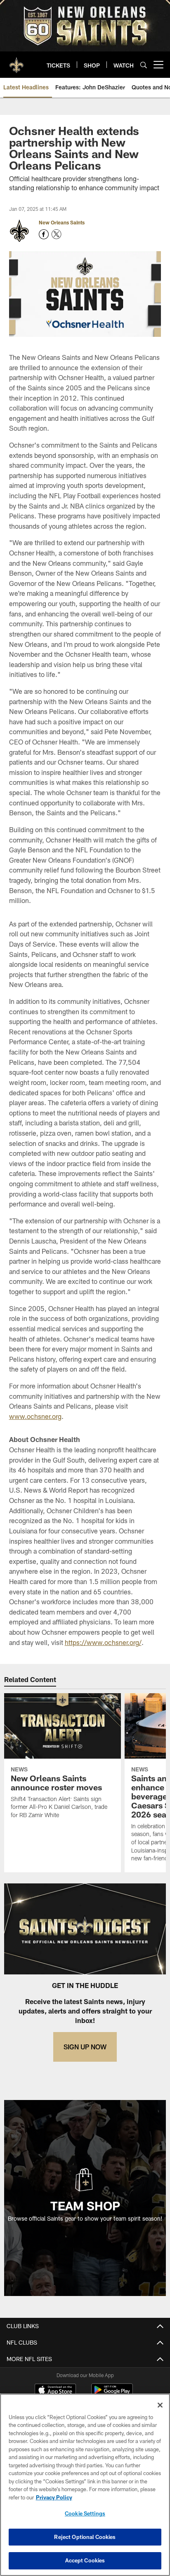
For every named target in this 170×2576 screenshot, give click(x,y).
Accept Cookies (85, 2560)
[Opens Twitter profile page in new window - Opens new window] (57, 234)
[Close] (160, 2405)
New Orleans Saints (62, 222)
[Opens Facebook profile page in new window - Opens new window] (44, 234)
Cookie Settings (85, 2513)
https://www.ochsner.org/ (103, 1642)
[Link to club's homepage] (17, 61)
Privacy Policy (54, 2497)
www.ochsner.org (35, 1416)
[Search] (144, 65)
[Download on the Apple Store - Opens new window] (55, 2391)
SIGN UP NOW (85, 2047)
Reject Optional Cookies (85, 2537)
